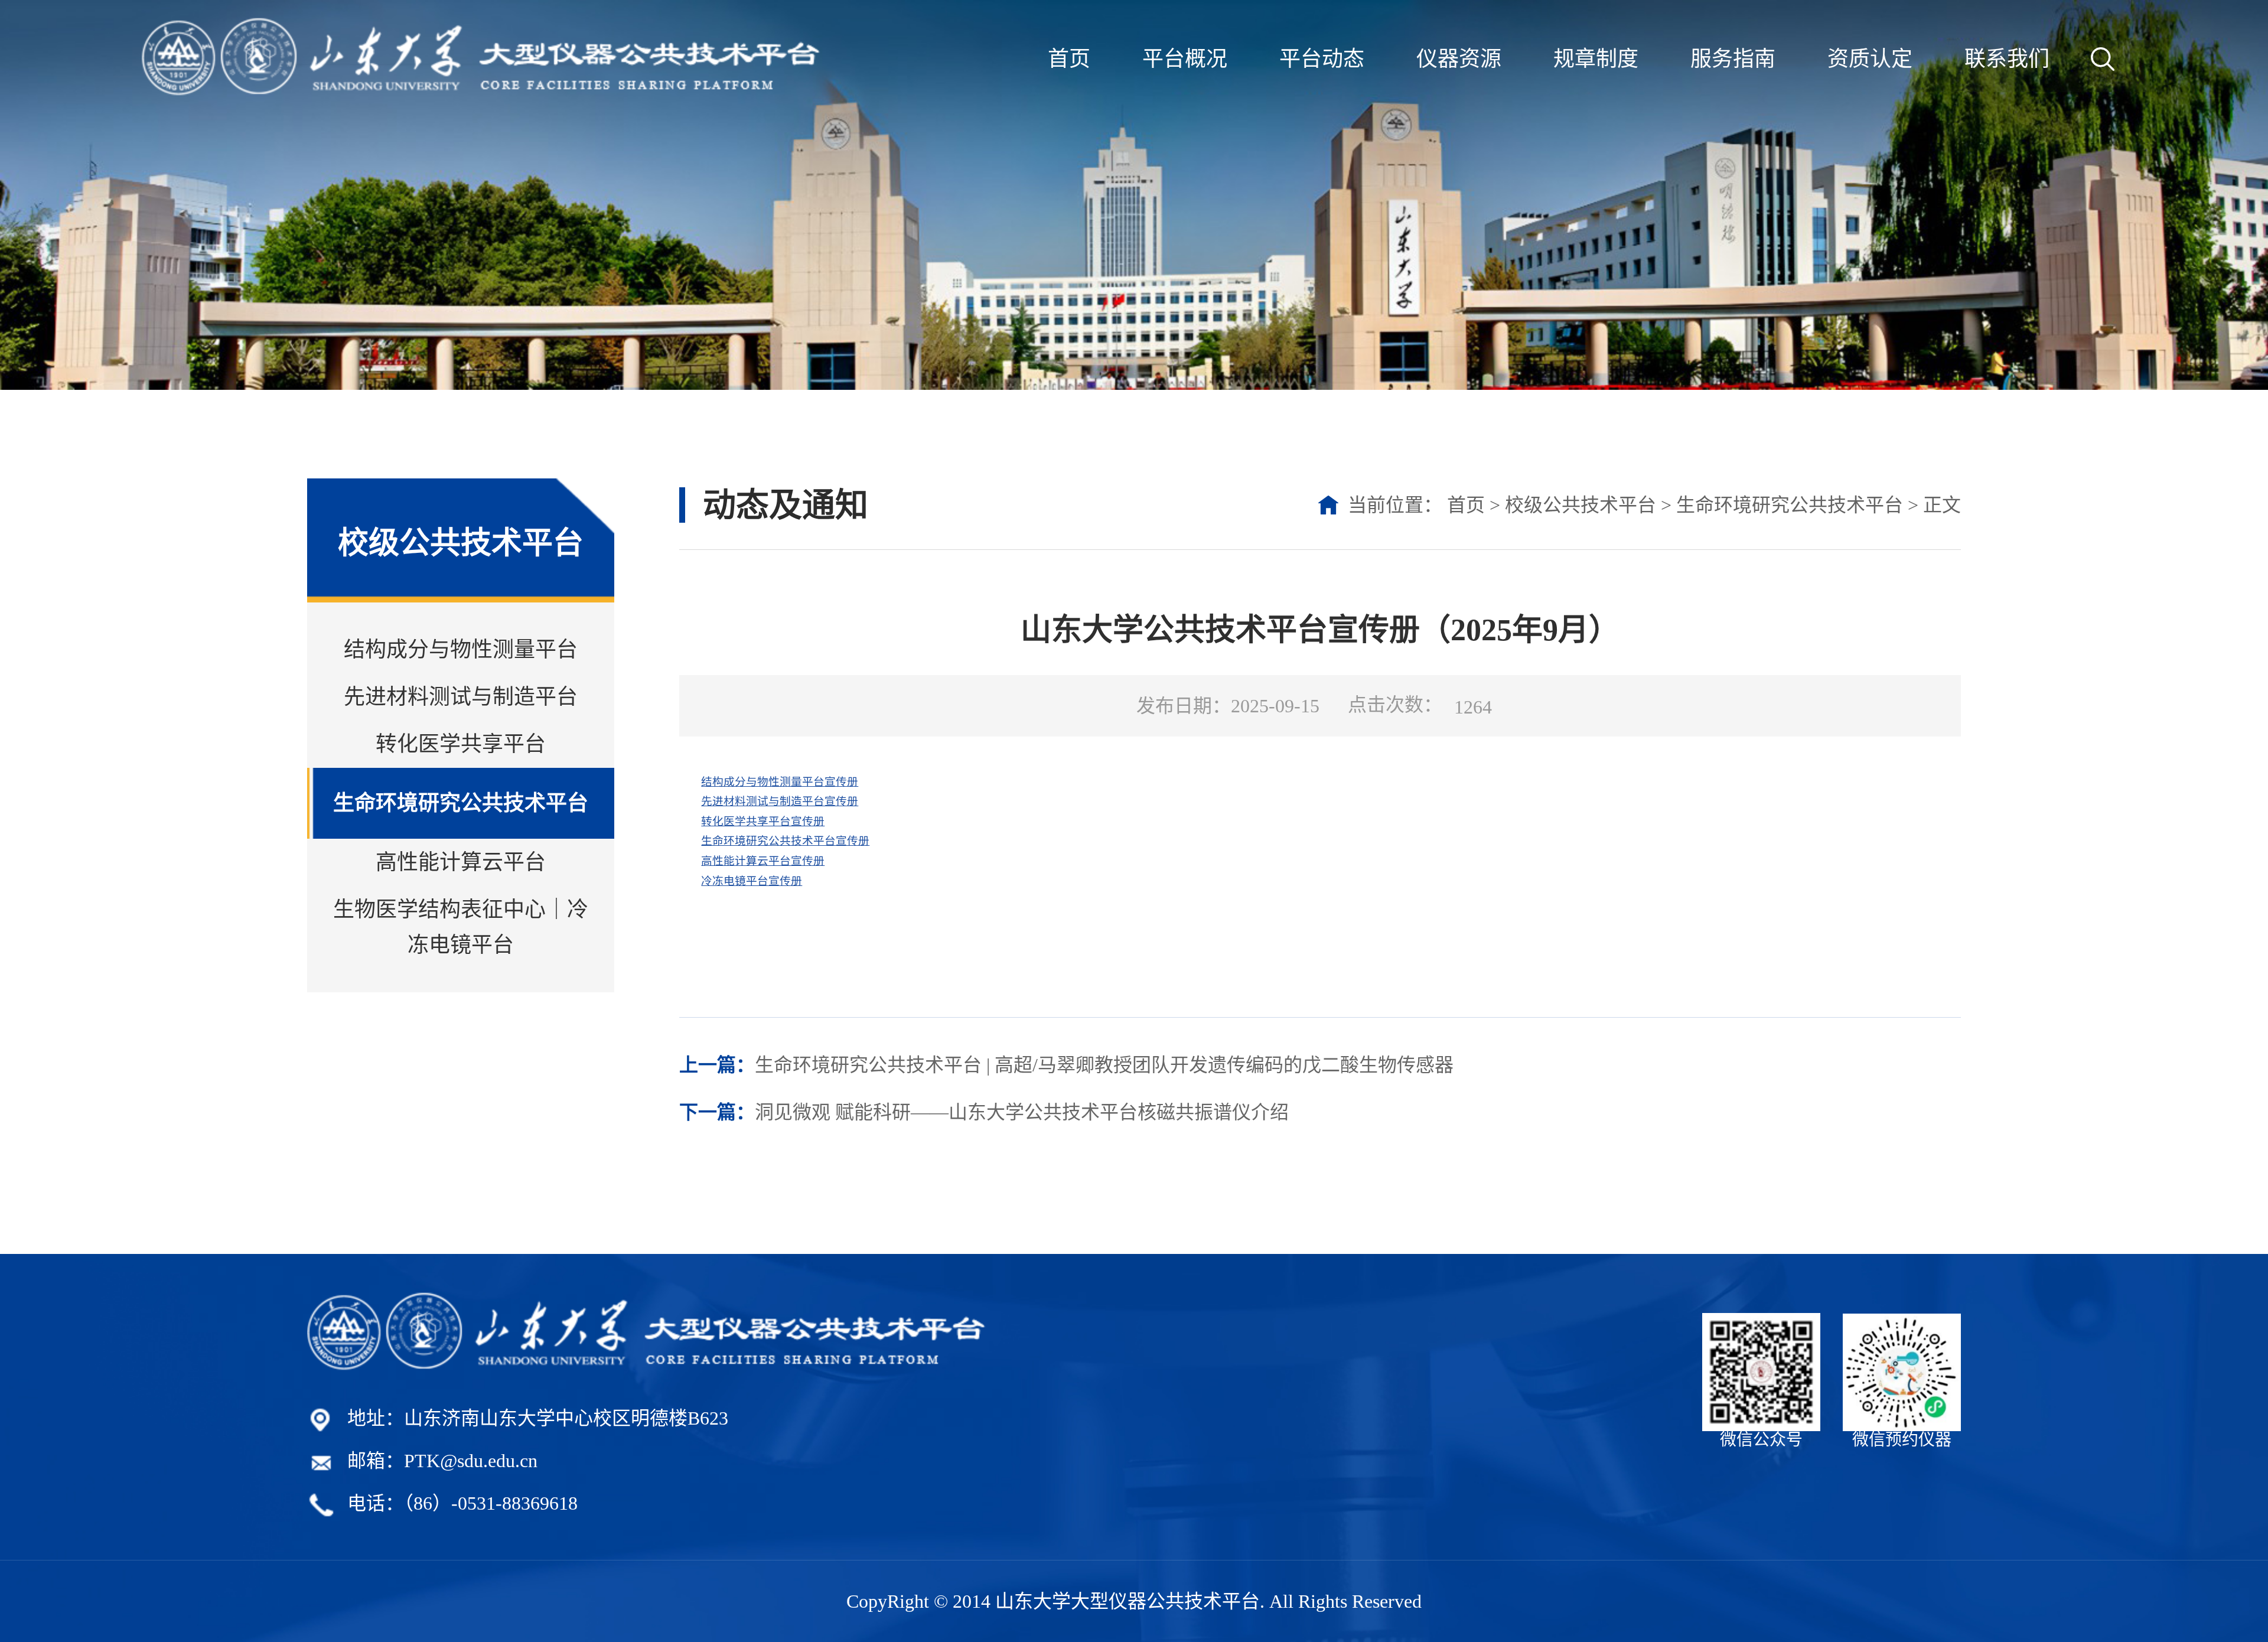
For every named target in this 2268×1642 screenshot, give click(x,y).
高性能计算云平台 (461, 862)
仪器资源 (1459, 59)
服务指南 (1733, 59)
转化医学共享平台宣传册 (763, 821)
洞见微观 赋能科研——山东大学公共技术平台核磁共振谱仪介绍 (984, 1112)
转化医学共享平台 (461, 744)
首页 (1069, 59)
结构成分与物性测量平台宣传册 (780, 782)
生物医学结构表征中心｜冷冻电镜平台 (461, 927)
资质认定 (1870, 59)
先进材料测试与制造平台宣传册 (780, 801)
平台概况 (1185, 59)
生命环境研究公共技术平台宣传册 (785, 841)
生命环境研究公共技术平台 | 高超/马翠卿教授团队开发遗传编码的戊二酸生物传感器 (1066, 1065)
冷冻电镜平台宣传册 (752, 881)
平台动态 (1322, 59)
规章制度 (1596, 59)
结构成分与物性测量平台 (461, 650)
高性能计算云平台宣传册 (763, 861)
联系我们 (2007, 59)
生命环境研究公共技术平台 (461, 803)
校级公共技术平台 (1581, 505)
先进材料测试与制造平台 (461, 697)
